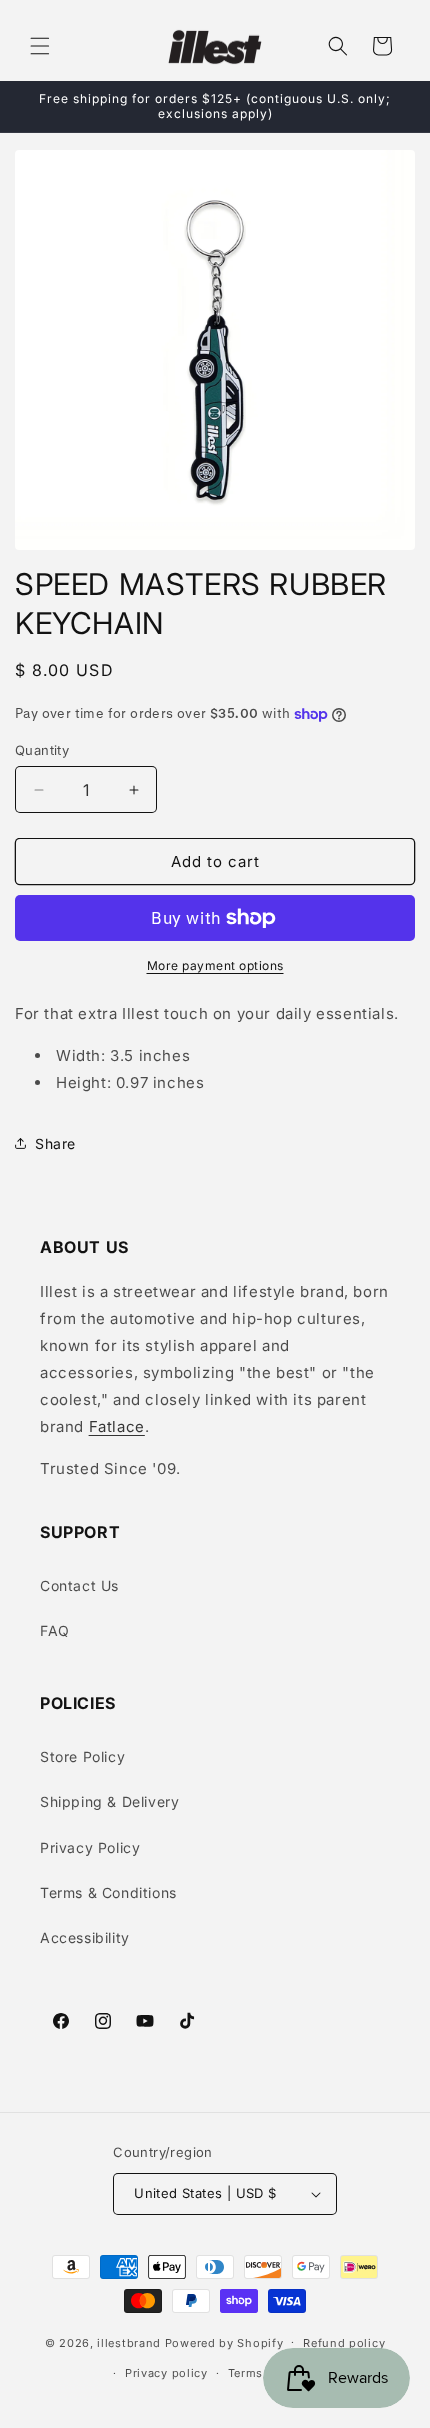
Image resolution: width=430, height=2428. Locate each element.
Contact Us (79, 1585)
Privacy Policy (90, 1847)
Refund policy (344, 2343)
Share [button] (55, 1143)
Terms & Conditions (108, 1892)
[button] (40, 46)
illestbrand (129, 2342)
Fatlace (117, 1426)
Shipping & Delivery (109, 1801)
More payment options (215, 965)
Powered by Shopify (224, 2342)
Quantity (42, 750)
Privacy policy (166, 2373)
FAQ (55, 1630)
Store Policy (82, 1756)
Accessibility (85, 1937)
